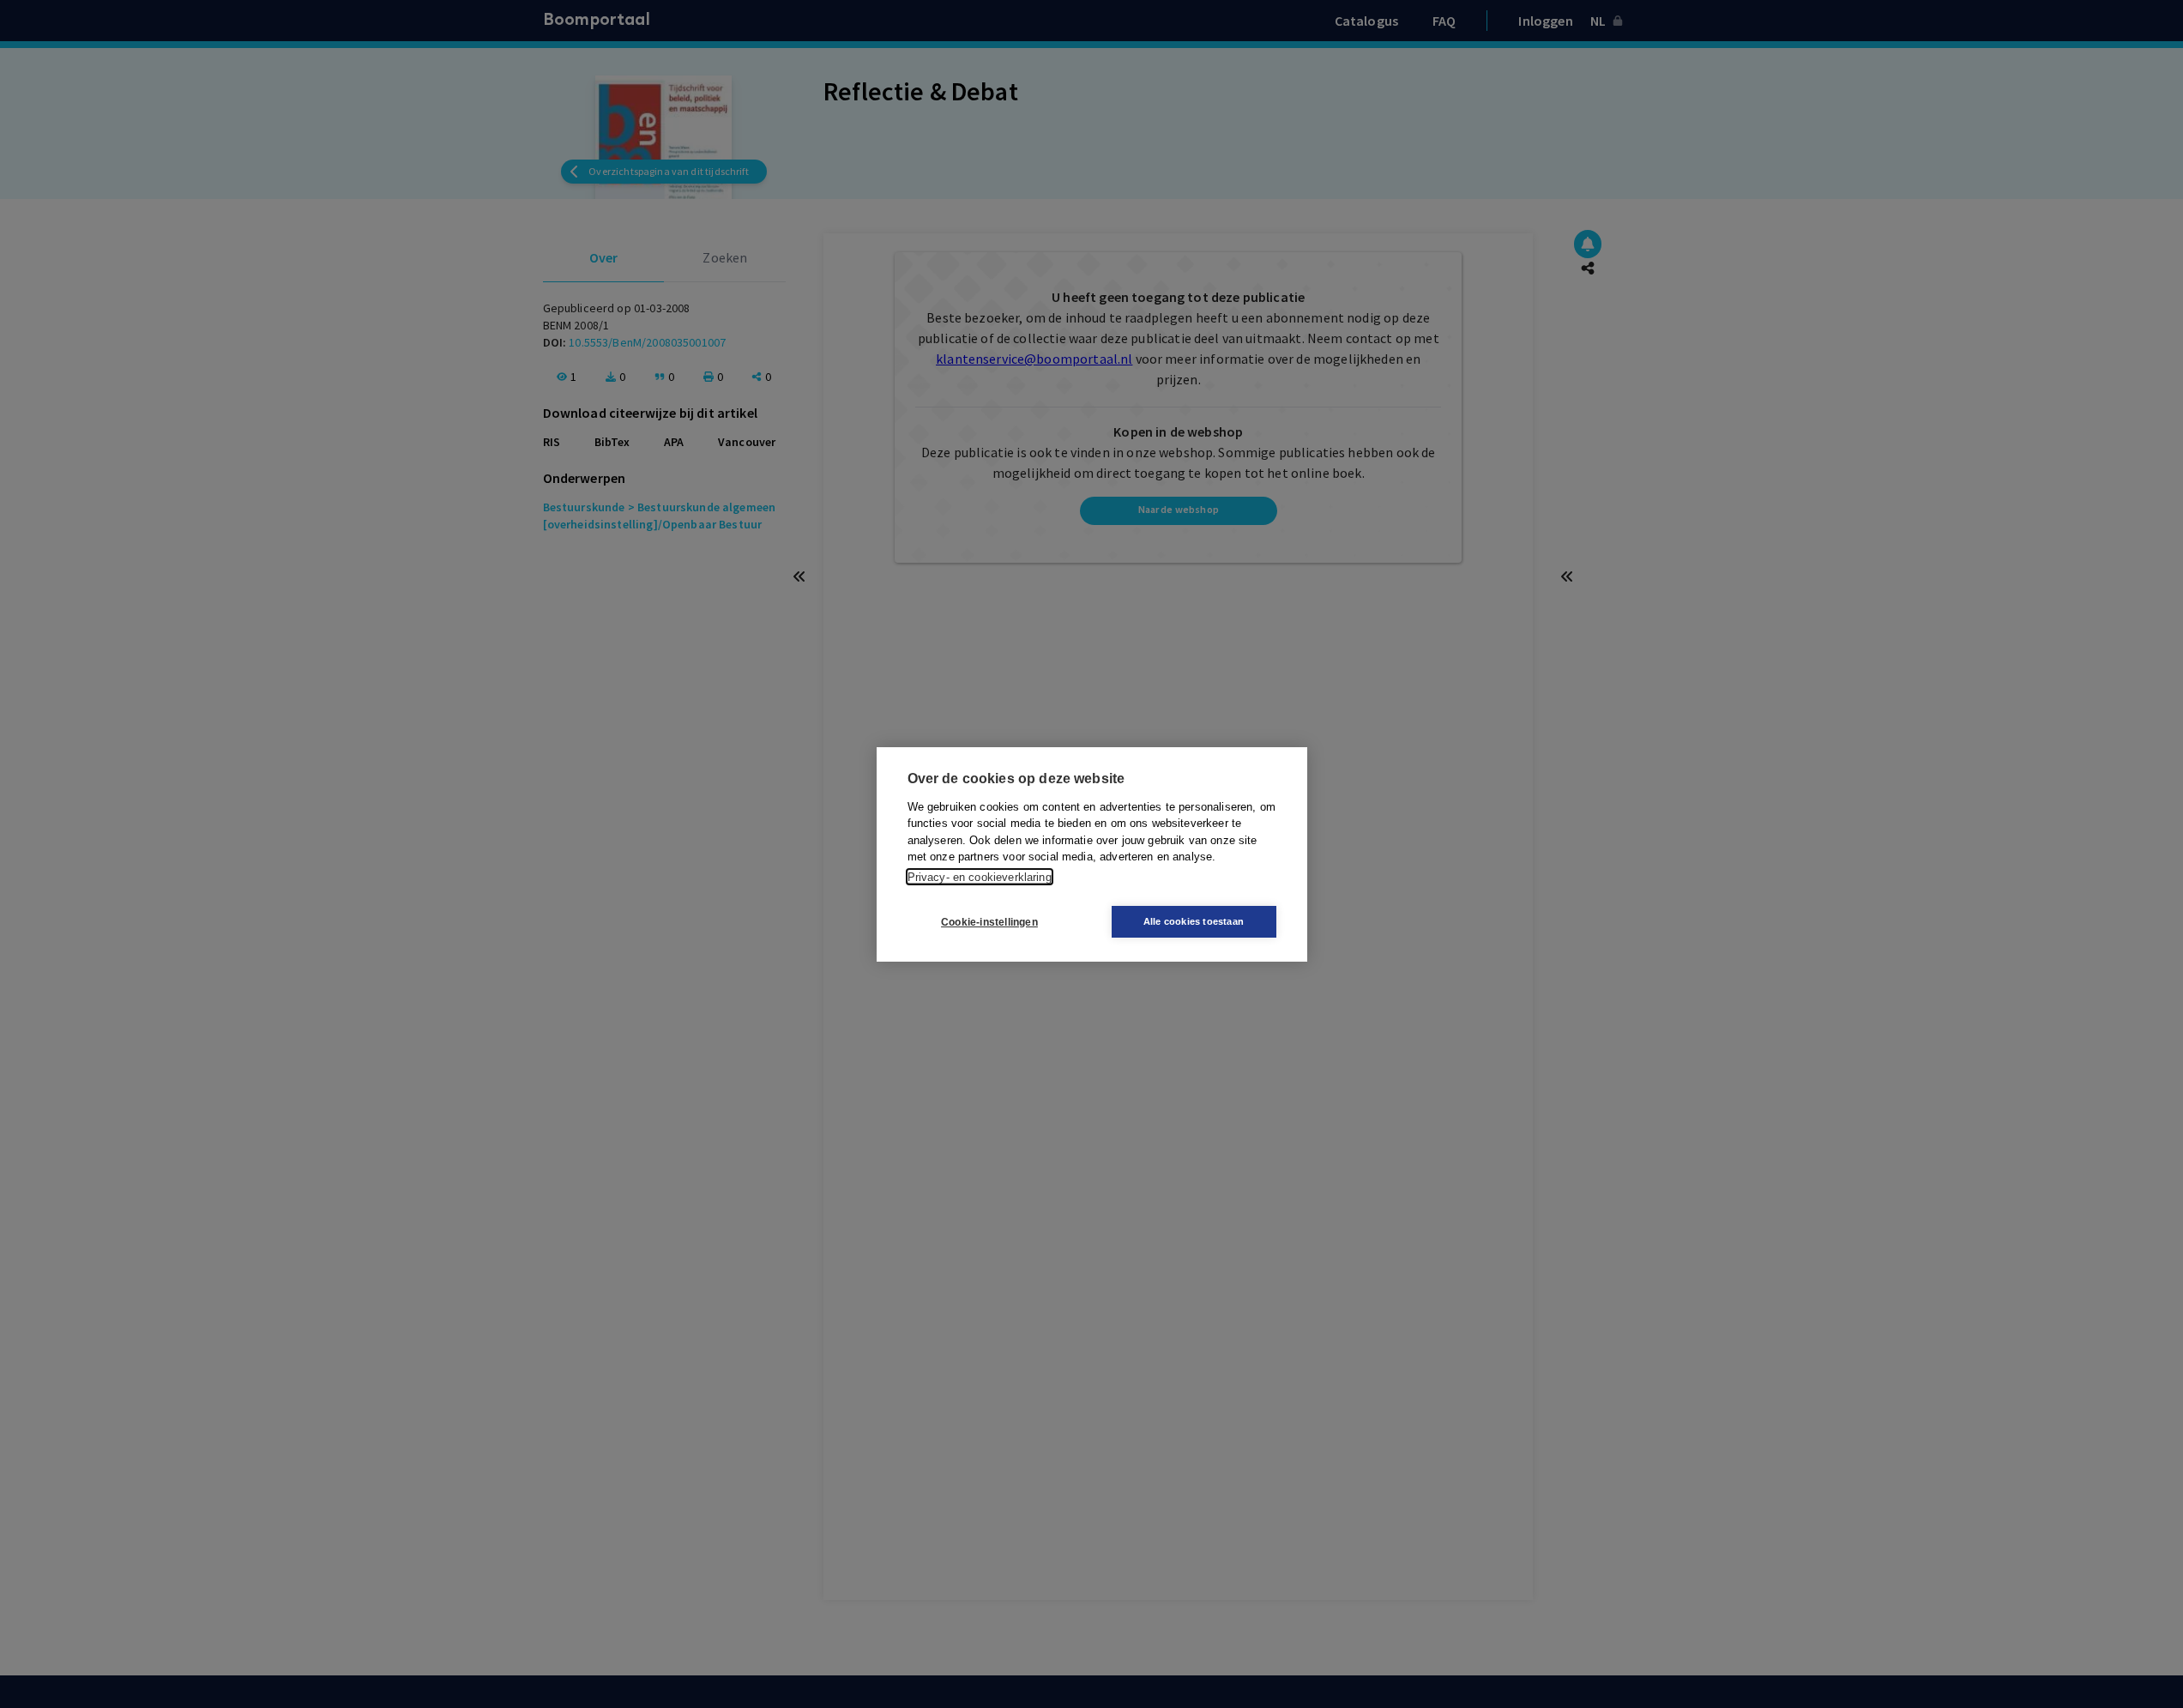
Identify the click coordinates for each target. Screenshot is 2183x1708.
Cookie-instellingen (989, 921)
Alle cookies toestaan (1194, 921)
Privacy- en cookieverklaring (980, 876)
